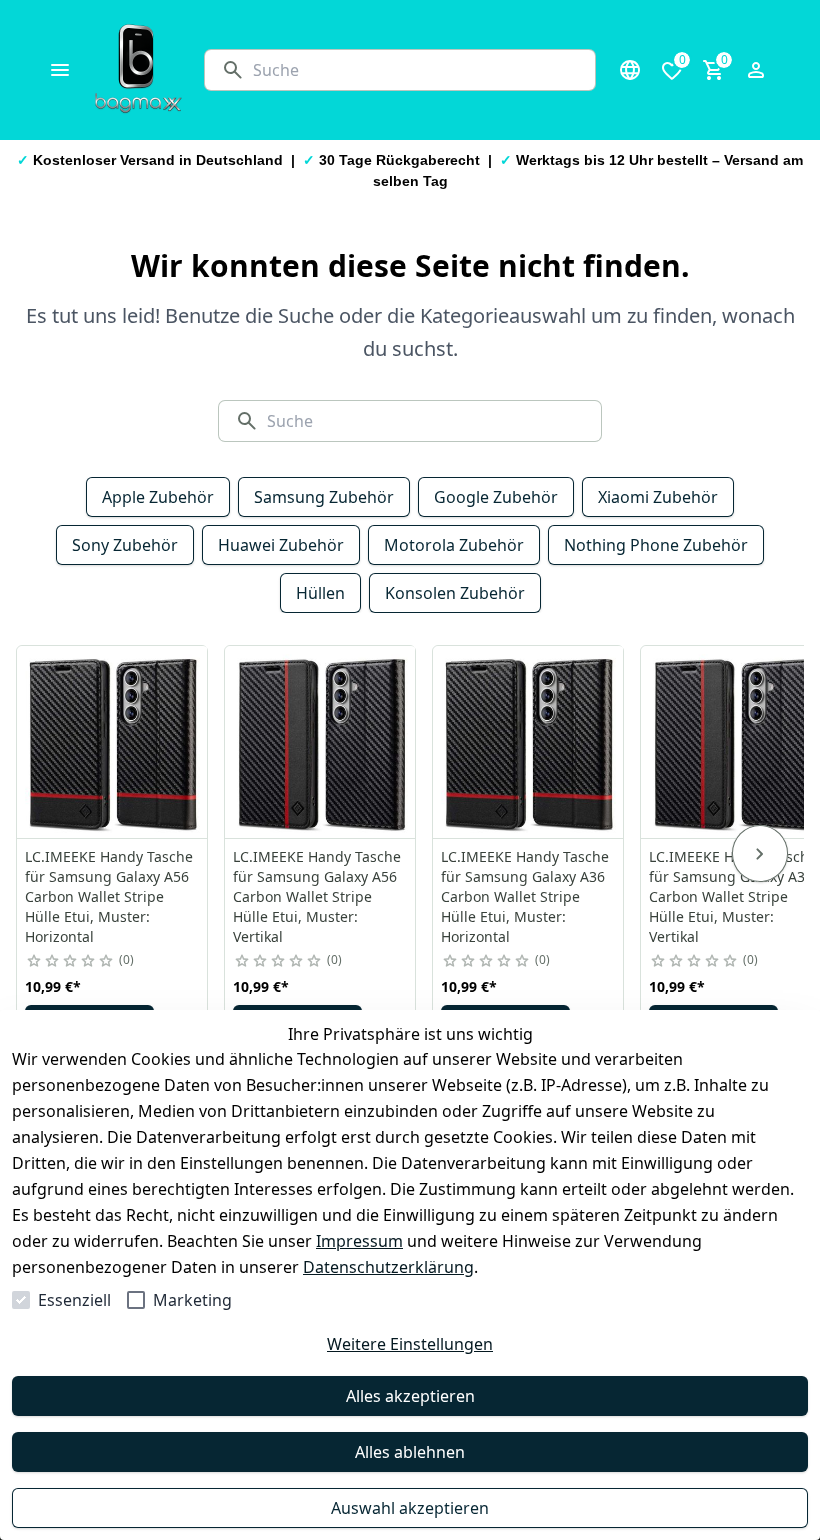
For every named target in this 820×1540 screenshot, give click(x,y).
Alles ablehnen (410, 1452)
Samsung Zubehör (324, 497)
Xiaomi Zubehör (658, 497)
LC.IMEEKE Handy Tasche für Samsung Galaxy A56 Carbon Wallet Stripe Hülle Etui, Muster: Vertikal (317, 896)
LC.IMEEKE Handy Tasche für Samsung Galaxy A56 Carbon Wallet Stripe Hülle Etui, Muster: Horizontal (109, 896)
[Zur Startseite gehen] (138, 70)
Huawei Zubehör (281, 545)
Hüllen (320, 593)
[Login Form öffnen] (756, 70)
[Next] (760, 854)
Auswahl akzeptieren (410, 1508)
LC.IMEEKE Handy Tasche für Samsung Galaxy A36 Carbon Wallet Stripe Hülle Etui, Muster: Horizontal (525, 896)
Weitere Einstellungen (410, 1344)
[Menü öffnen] (60, 70)
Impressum (359, 1241)
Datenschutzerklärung (388, 1267)
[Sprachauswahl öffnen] (630, 70)
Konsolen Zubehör (455, 593)
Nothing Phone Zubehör (656, 545)
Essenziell (74, 1300)
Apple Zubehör (158, 497)
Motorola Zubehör (454, 545)
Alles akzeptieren (410, 1396)
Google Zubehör (496, 497)
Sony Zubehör (125, 545)
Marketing (192, 1300)
